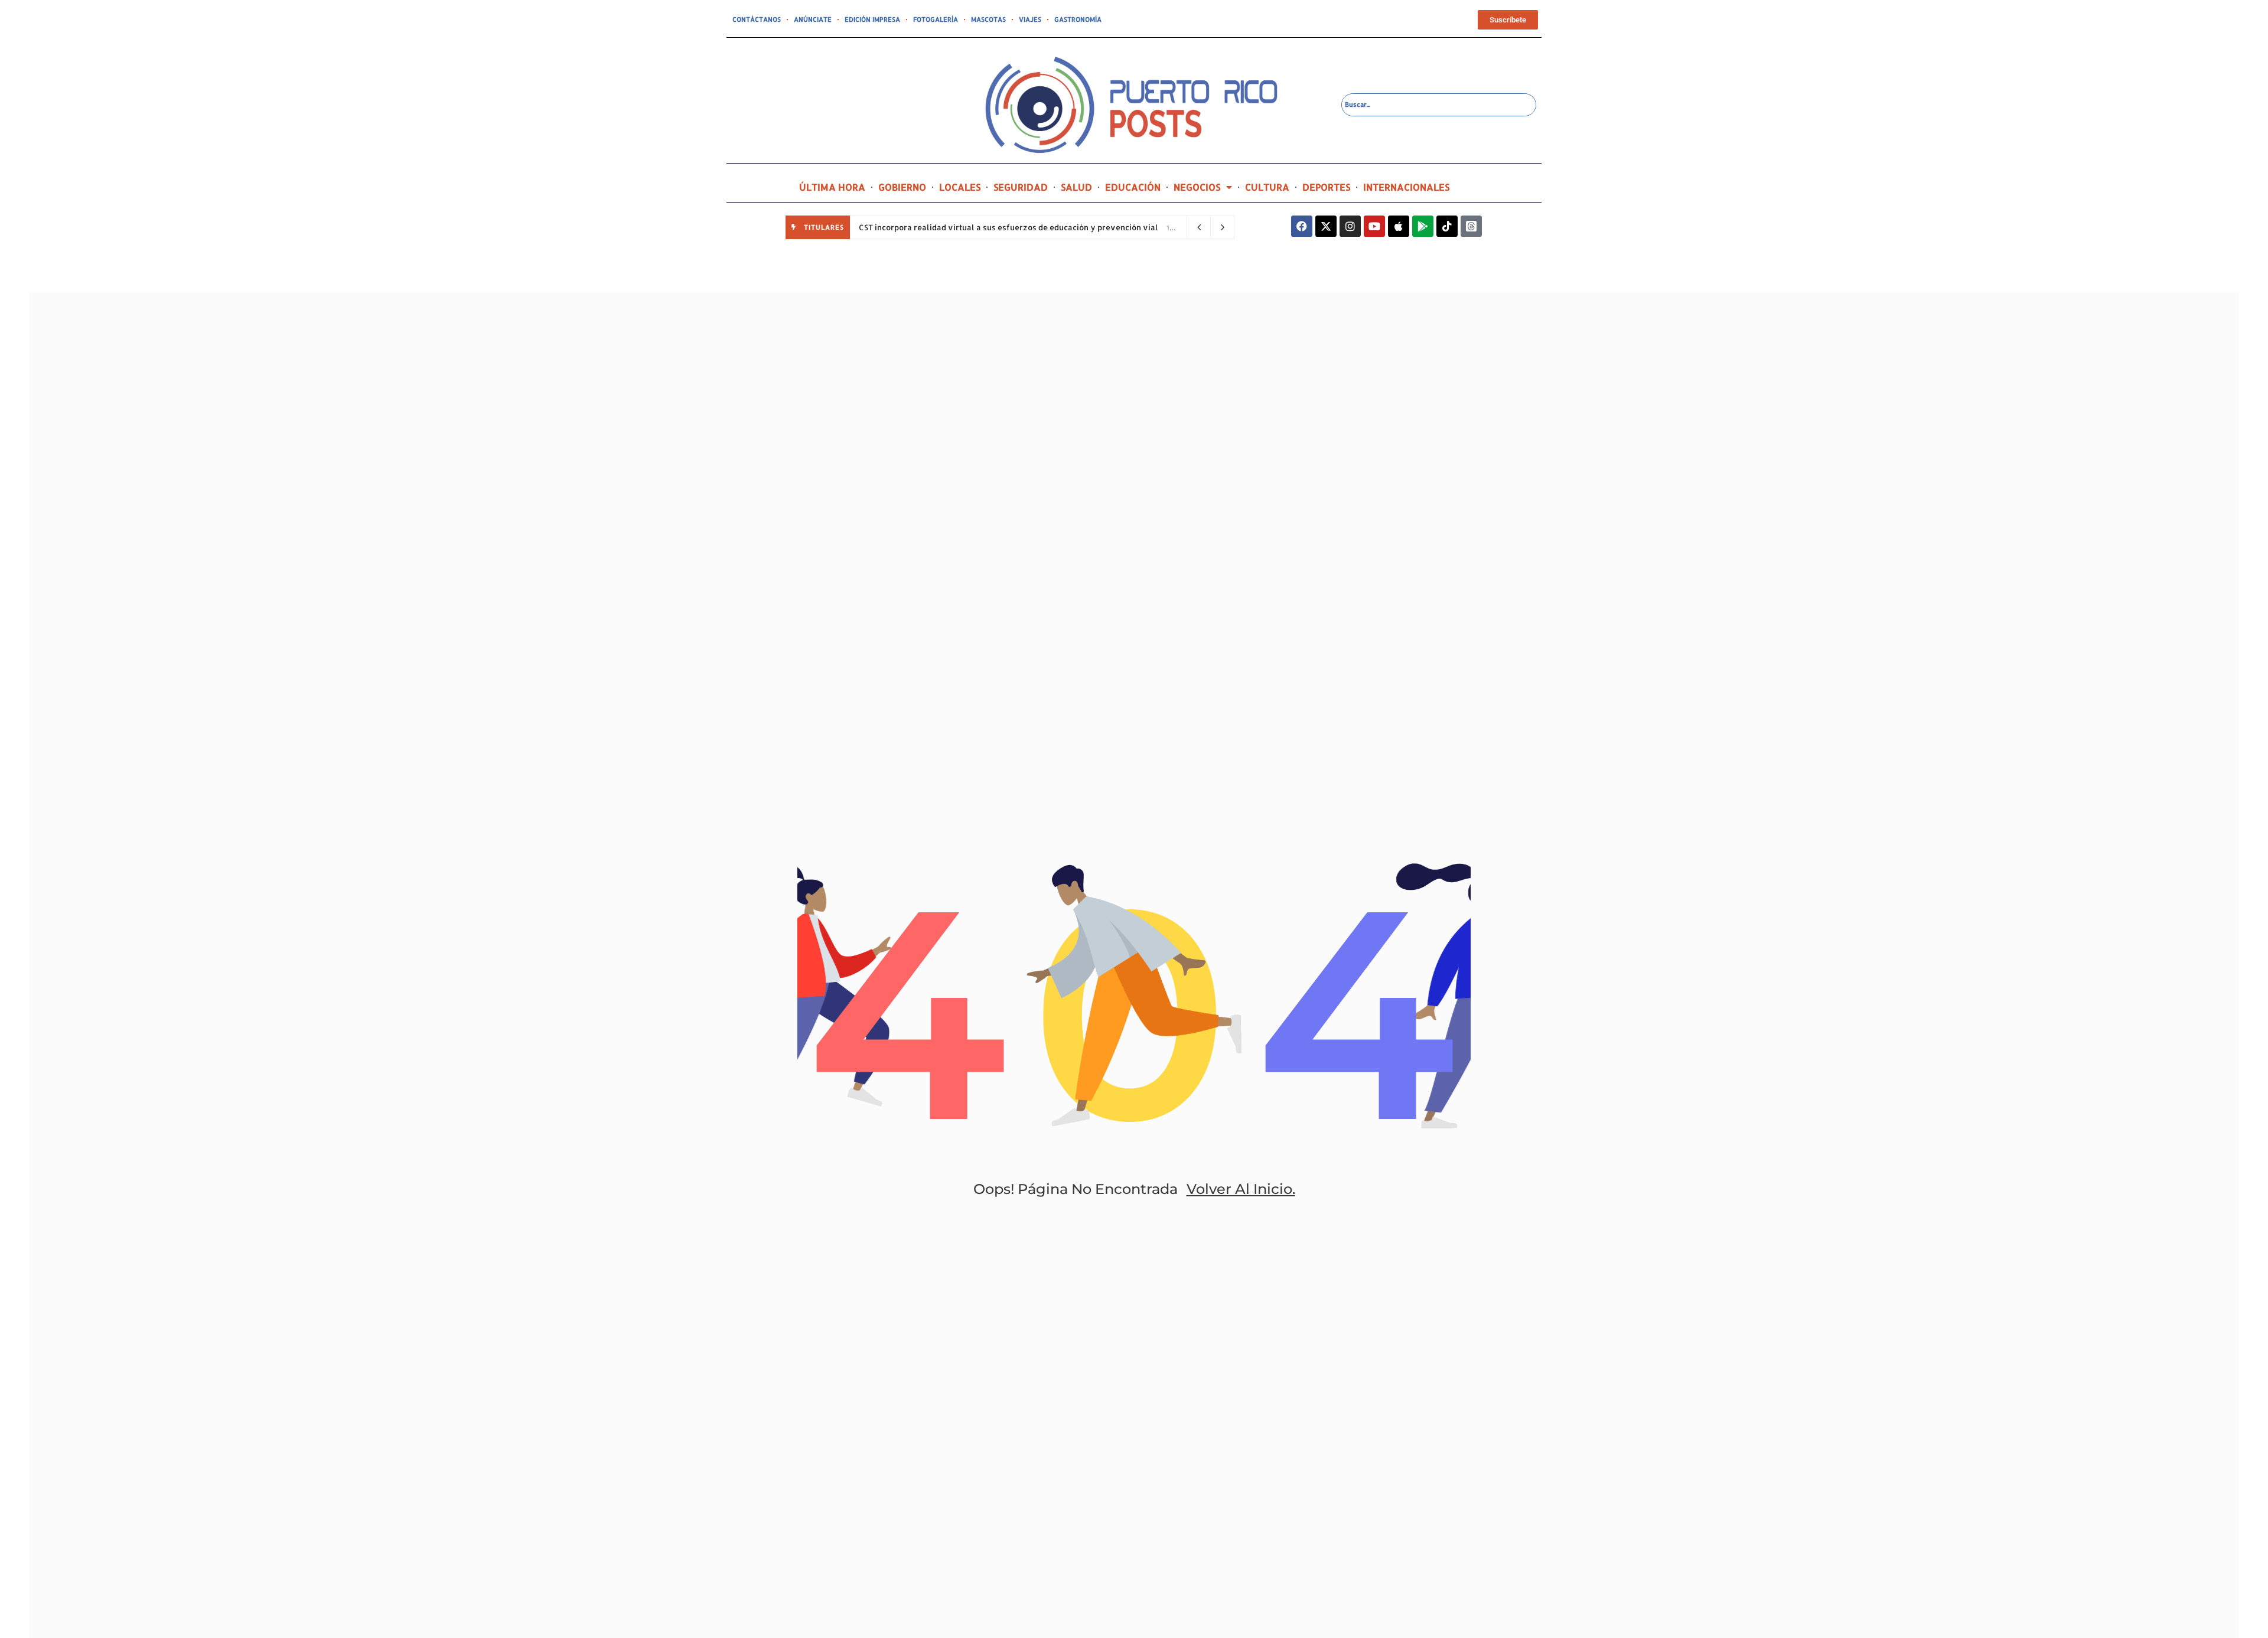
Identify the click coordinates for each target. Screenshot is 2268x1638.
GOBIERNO (902, 187)
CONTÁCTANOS (757, 19)
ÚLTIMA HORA (832, 187)
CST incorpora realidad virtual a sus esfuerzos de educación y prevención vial (1008, 227)
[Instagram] (1350, 226)
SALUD (1076, 187)
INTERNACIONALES (1406, 187)
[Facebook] (1302, 226)
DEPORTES (1326, 187)
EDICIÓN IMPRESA (872, 19)
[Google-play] (1423, 226)
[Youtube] (1374, 226)
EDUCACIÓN (1133, 187)
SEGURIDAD (1021, 187)
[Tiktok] (1447, 226)
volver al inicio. (1241, 1189)
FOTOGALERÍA (936, 19)
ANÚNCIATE (813, 19)
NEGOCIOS (1197, 187)
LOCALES (960, 187)
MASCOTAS (988, 19)
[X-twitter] (1326, 226)
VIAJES (1030, 19)
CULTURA (1267, 187)
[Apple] (1399, 226)
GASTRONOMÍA (1078, 19)
